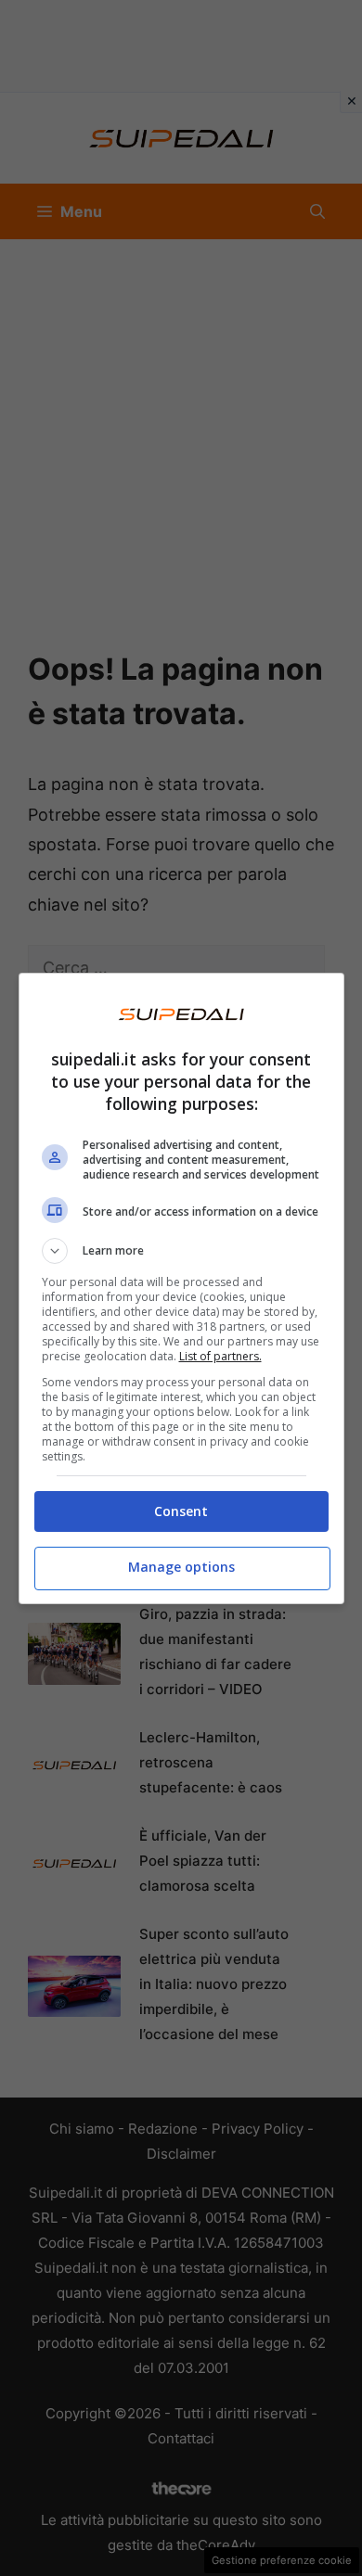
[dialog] (181, 1288)
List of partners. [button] (220, 1356)
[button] (181, 1251)
